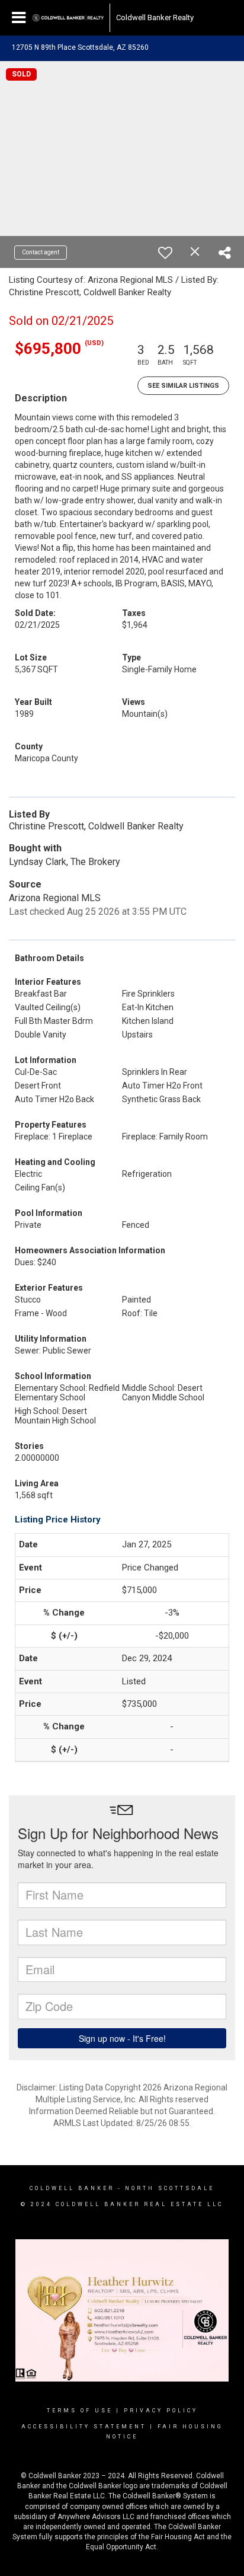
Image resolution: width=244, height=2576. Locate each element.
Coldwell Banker (72, 2188)
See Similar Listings (183, 386)
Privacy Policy (161, 2411)
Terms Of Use (80, 2411)
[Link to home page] (68, 18)
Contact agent (41, 252)
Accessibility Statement (84, 2427)
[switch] (165, 253)
